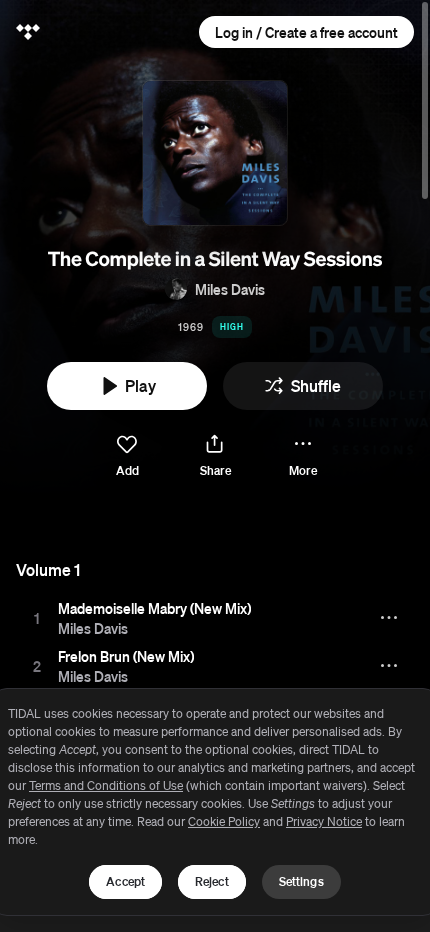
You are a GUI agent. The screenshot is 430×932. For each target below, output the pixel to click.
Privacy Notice (324, 821)
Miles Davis (230, 289)
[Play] (37, 618)
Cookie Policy (224, 821)
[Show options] (391, 618)
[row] (215, 618)
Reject (212, 881)
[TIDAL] (28, 32)
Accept (125, 881)
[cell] (37, 618)
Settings (301, 881)
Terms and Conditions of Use (106, 785)
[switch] (127, 456)
